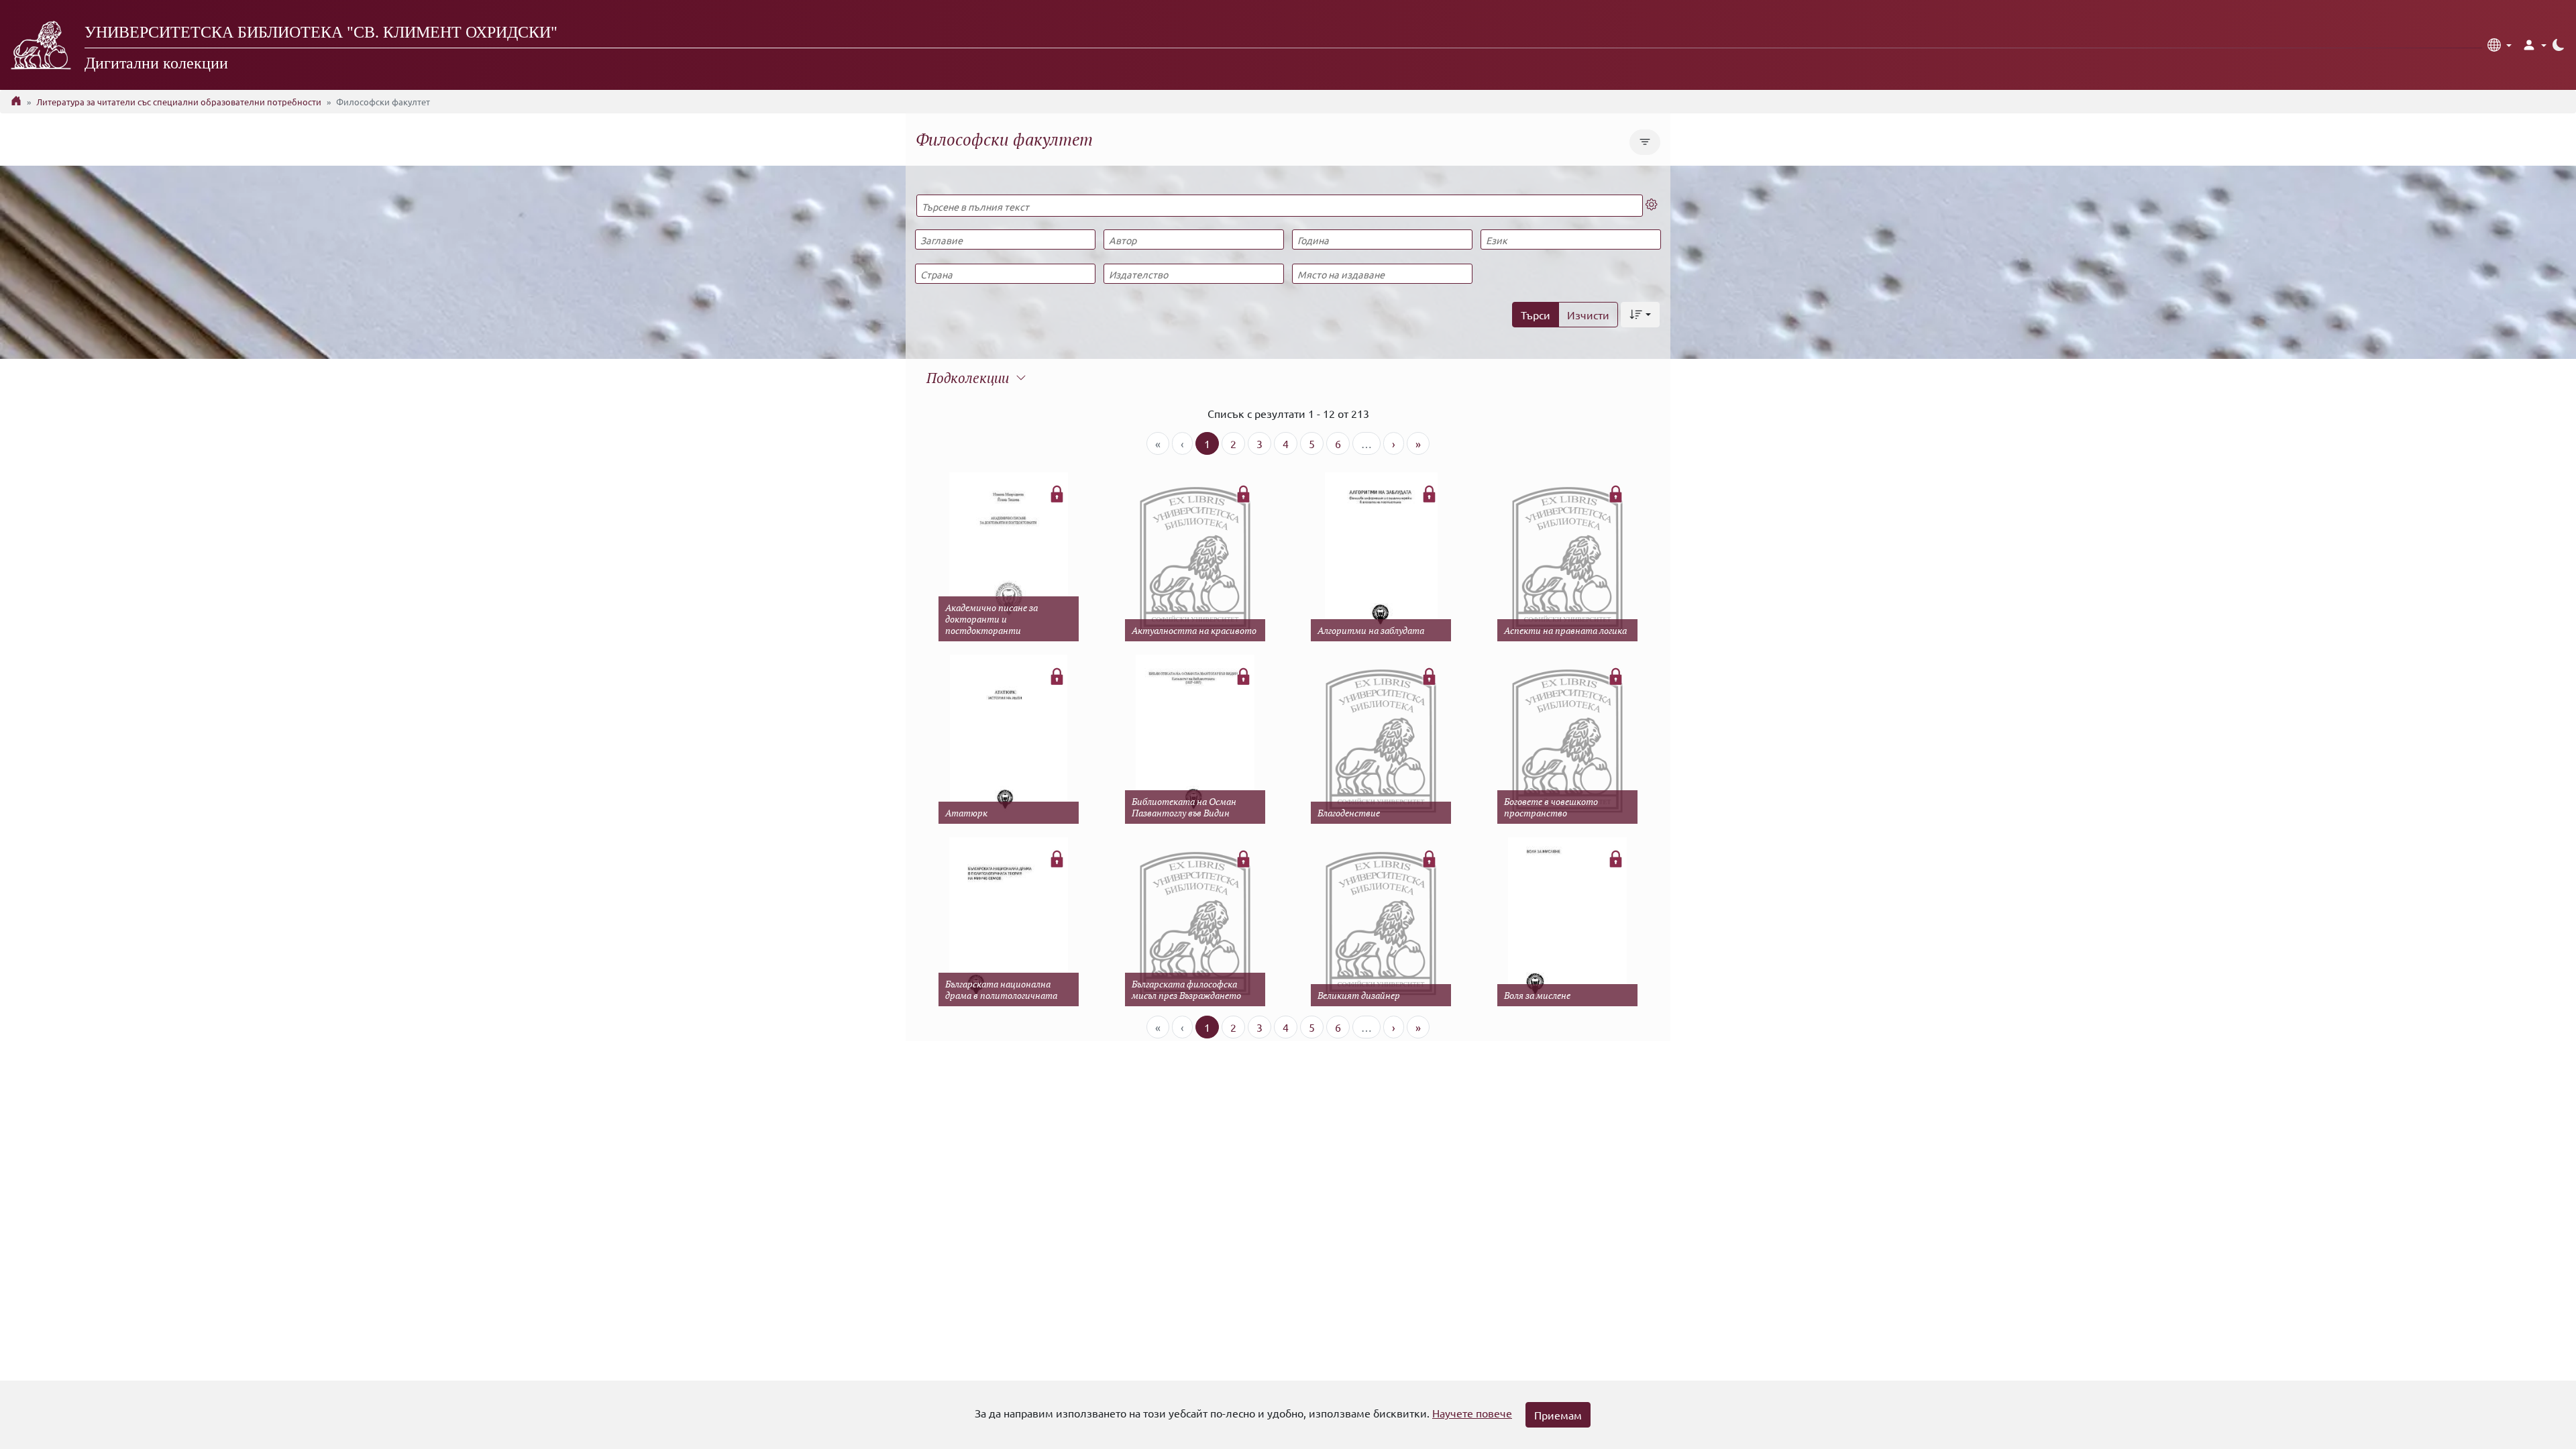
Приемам (1558, 1415)
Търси (1536, 315)
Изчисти (1588, 315)
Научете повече (1472, 1413)
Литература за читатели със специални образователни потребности (179, 102)
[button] (2500, 45)
